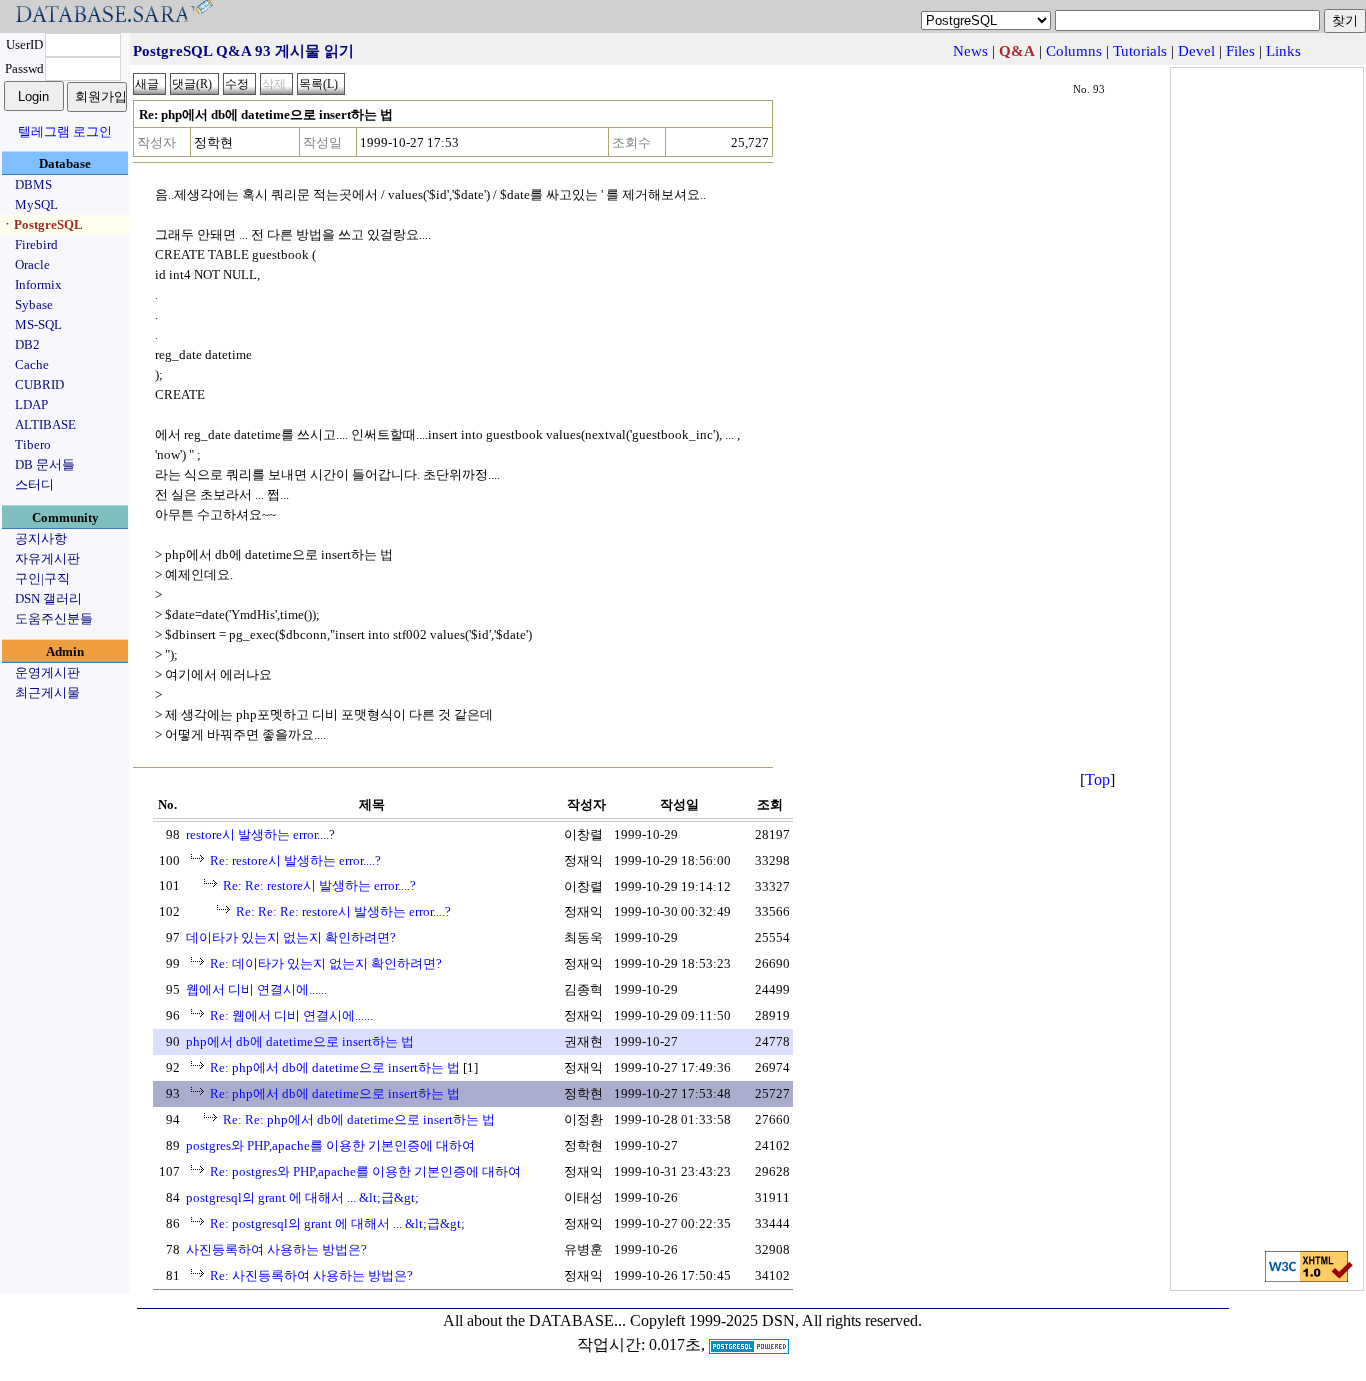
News (970, 51)
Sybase (34, 304)
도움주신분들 (54, 618)
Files (1240, 51)
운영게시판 (47, 672)
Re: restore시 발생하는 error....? (295, 860)
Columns (1074, 51)
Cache (32, 364)
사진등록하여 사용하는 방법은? (276, 1249)
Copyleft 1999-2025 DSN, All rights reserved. (776, 1320)
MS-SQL (38, 324)
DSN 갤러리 (48, 598)
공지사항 (41, 538)
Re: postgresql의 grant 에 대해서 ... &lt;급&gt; (337, 1223)
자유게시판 (47, 558)
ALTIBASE (45, 424)
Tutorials (1140, 51)
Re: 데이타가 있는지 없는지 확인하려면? (326, 963)
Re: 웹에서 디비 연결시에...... (291, 1015)
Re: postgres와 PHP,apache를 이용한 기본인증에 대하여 (365, 1171)
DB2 (27, 344)
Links (1283, 51)
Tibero (33, 444)
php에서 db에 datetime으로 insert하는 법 (300, 1041)
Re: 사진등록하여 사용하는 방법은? (311, 1275)
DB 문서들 (45, 464)
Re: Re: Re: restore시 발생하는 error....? (343, 911)
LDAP (31, 404)
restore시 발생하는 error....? (260, 834)
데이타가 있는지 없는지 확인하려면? (291, 937)
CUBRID (39, 384)
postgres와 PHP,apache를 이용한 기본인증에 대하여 (330, 1145)
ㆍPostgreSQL (42, 224)
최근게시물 (47, 692)
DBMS (33, 184)
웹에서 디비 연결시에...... (256, 989)
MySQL (36, 204)
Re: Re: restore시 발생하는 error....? (319, 885)
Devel (1196, 51)
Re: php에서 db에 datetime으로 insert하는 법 (335, 1067)
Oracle (32, 264)
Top (1097, 779)
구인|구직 (42, 578)
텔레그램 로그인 (65, 131)
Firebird (36, 244)
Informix (38, 284)
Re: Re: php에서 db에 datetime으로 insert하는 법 (359, 1119)
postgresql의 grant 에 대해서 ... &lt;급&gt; (302, 1197)
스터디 (34, 484)
